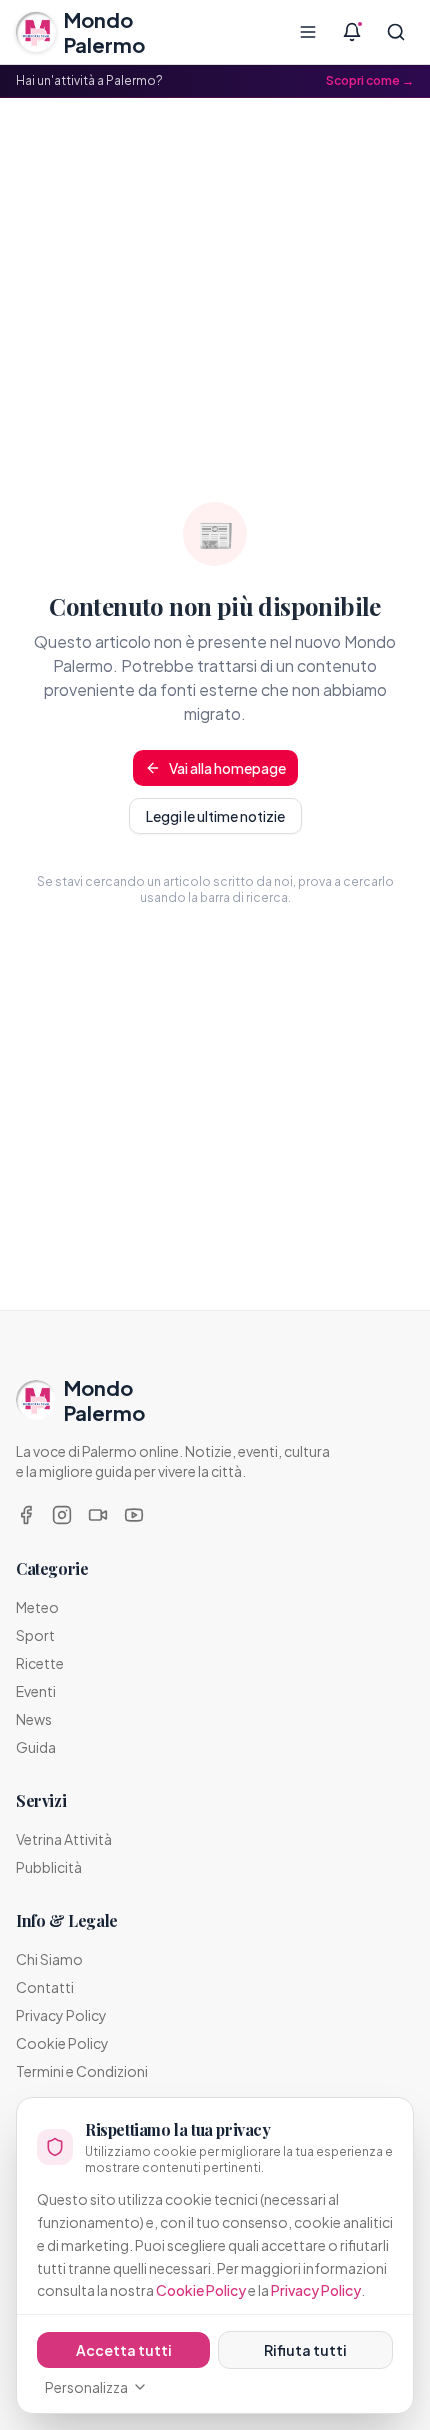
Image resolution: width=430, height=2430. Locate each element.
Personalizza (86, 2387)
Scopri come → (370, 80)
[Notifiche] (352, 32)
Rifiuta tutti (305, 2350)
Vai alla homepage (227, 768)
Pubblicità (49, 1867)
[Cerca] (396, 32)
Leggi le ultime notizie (215, 816)
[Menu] (308, 32)
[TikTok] (98, 1515)
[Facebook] (26, 1515)
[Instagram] (62, 1515)
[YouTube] (134, 1515)
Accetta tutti (124, 2350)
